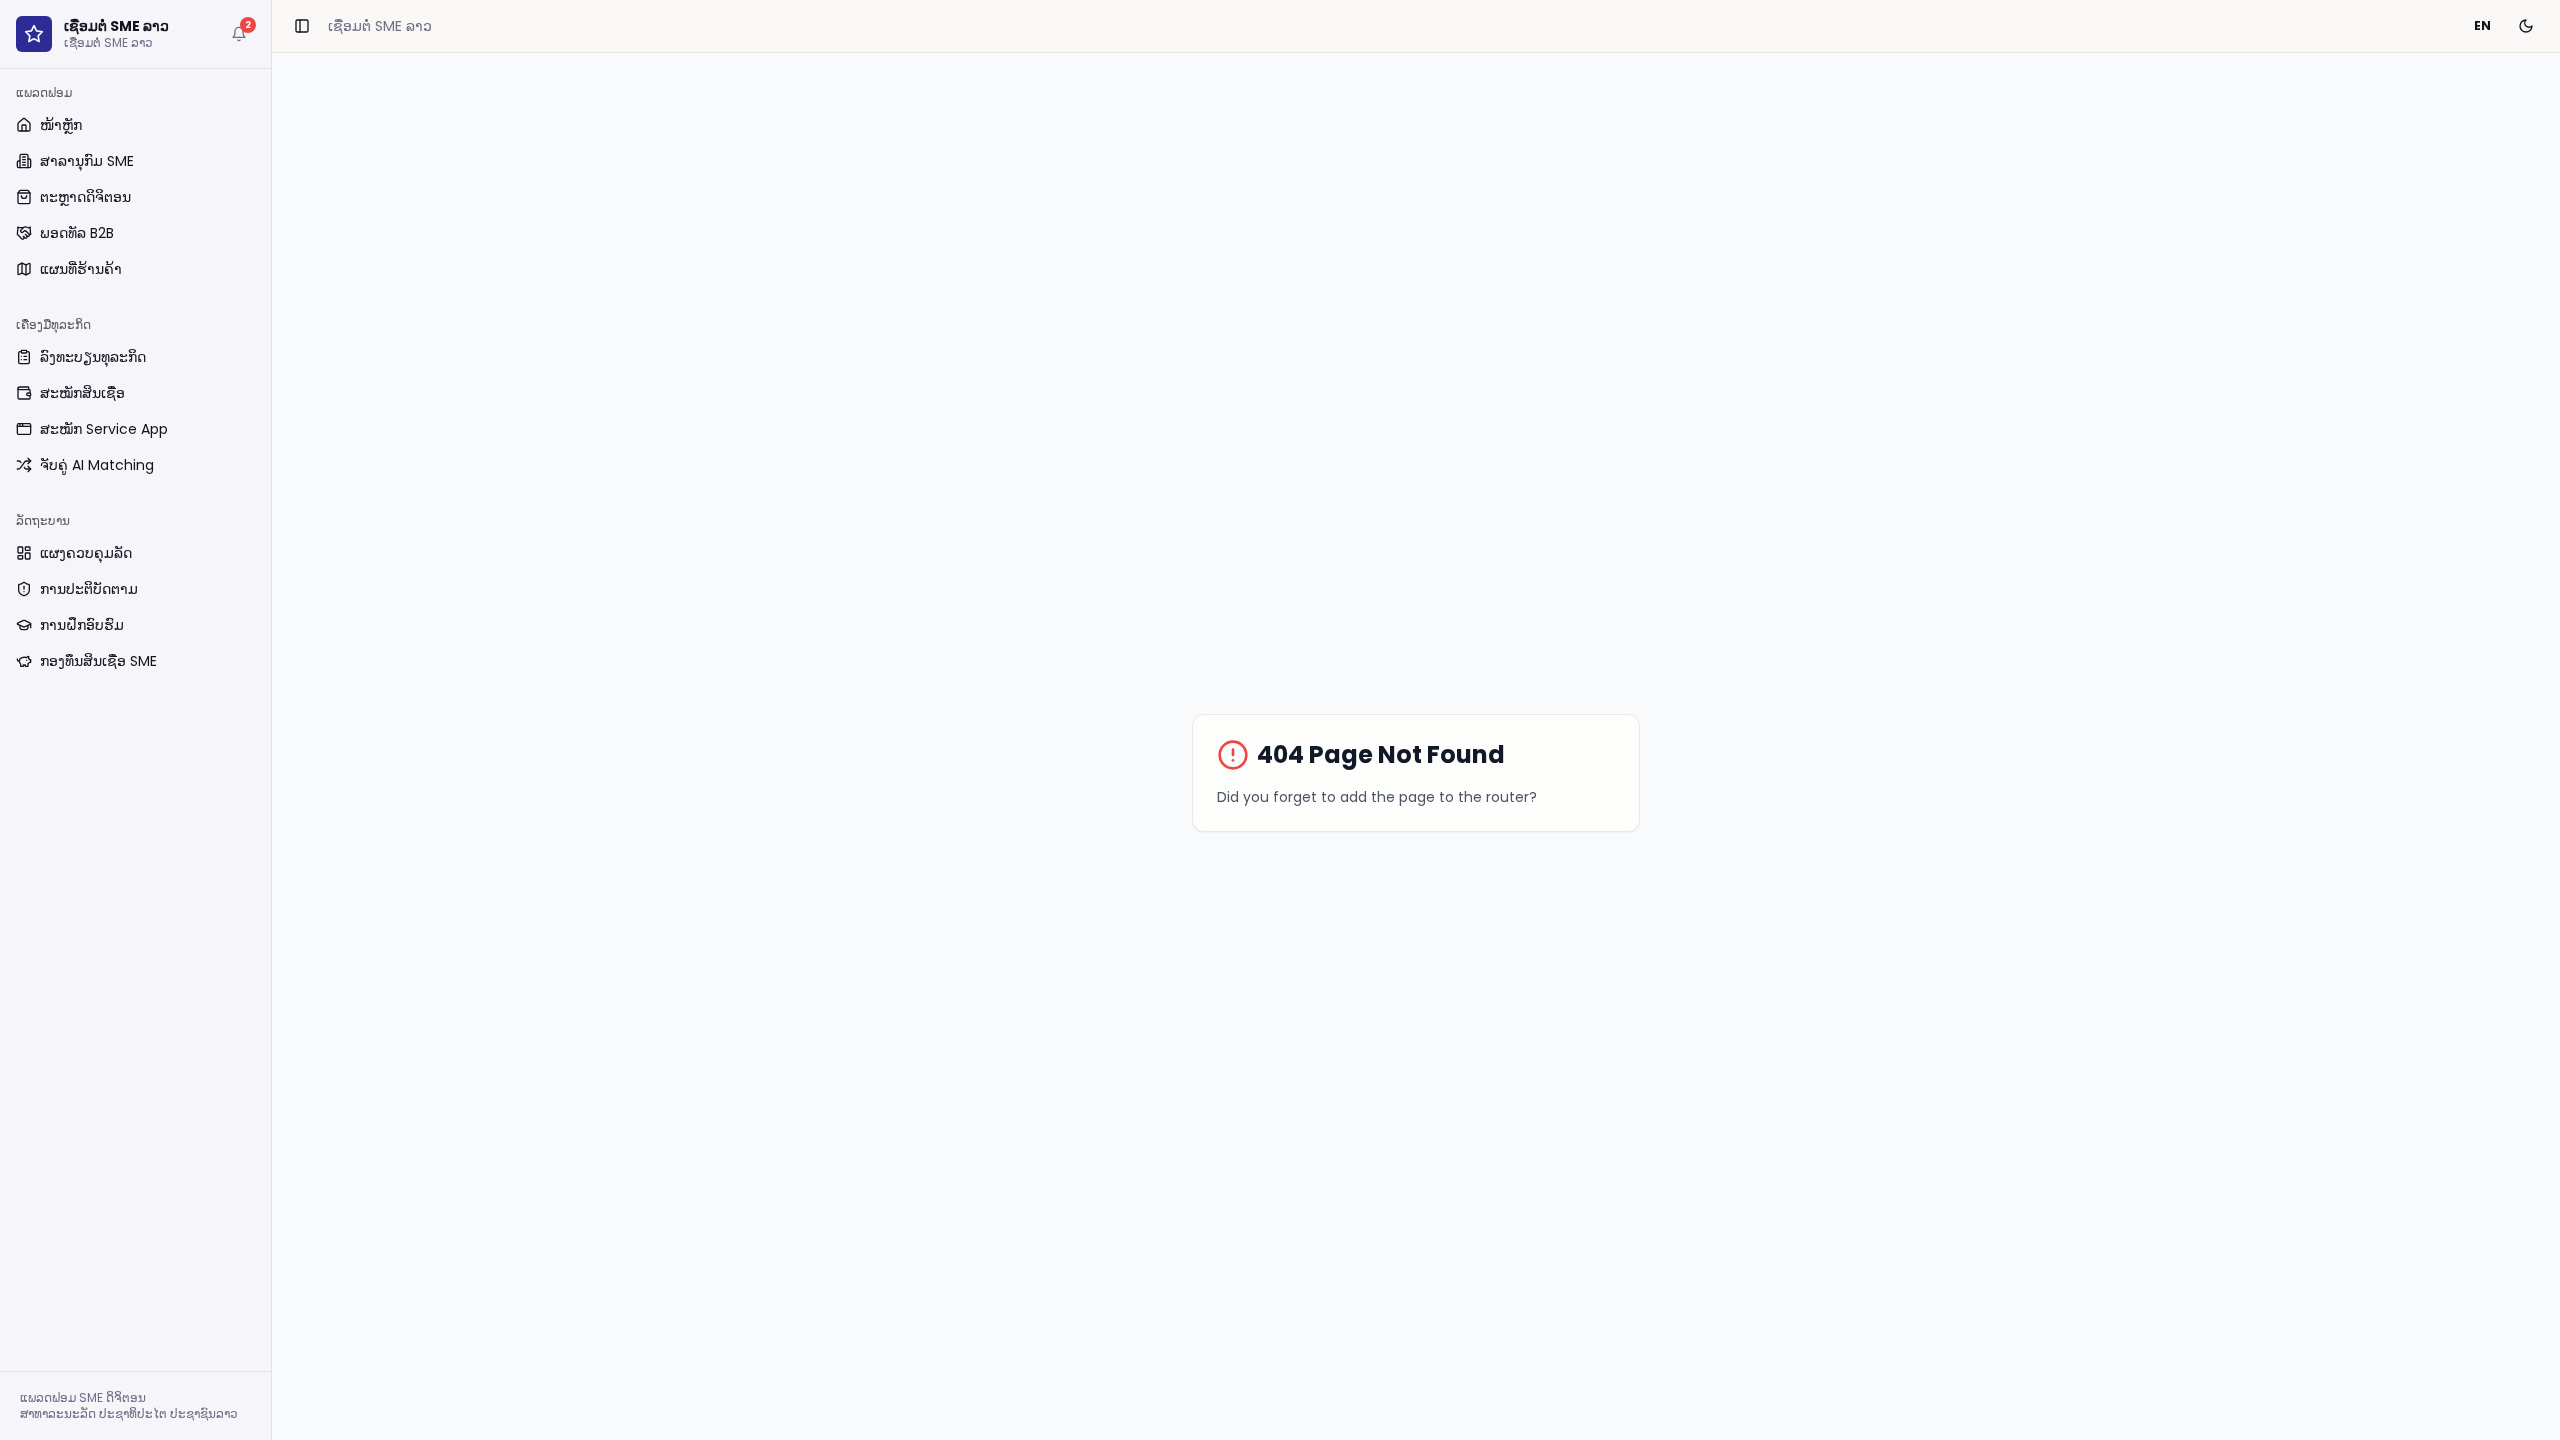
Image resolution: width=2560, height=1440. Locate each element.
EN (2482, 25)
